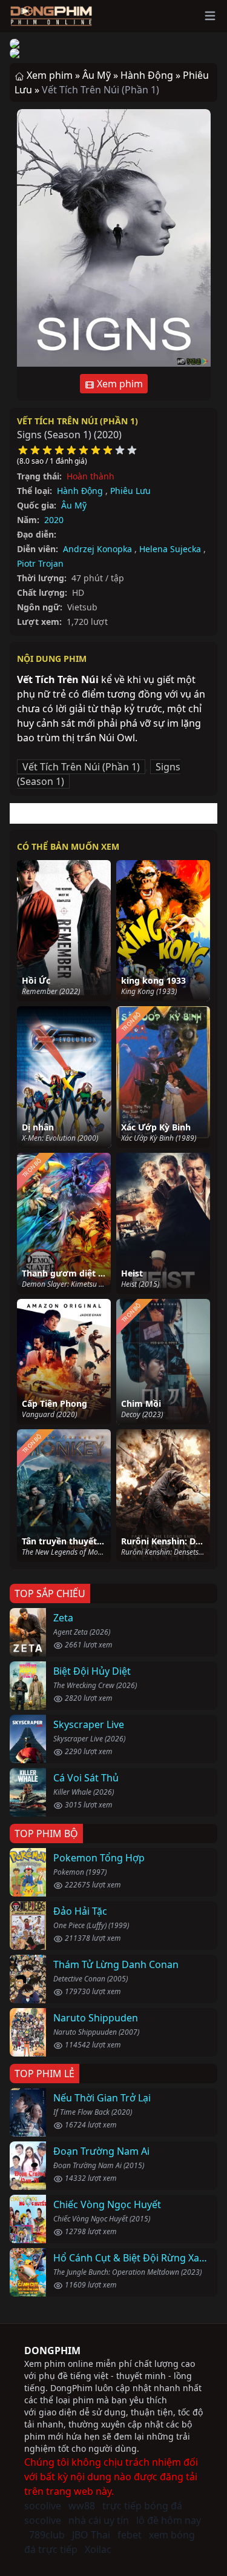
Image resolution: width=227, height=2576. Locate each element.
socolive (43, 2506)
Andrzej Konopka (97, 549)
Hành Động (80, 491)
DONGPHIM (52, 2351)
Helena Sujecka (170, 549)
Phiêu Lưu (130, 491)
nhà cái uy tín (99, 2520)
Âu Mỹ (74, 505)
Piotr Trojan (40, 563)
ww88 (82, 2506)
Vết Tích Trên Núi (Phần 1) (77, 421)
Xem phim (119, 384)
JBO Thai (91, 2535)
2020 (54, 520)
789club (47, 2535)
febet (130, 2535)
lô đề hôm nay (169, 2520)
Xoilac (98, 2549)
